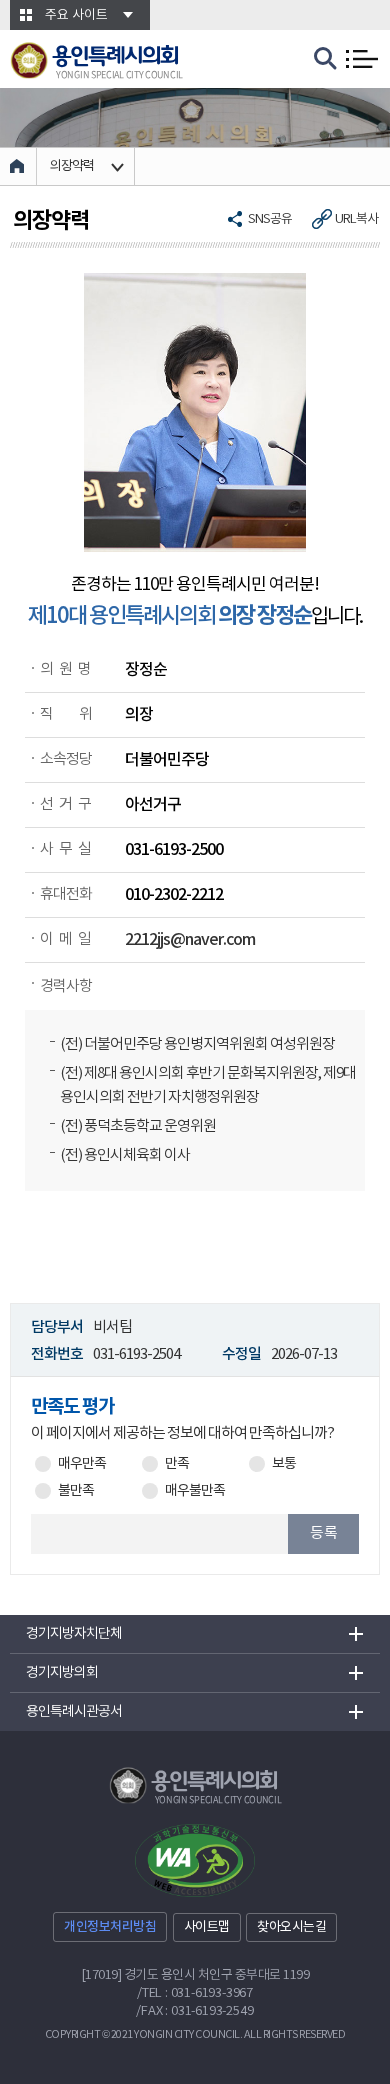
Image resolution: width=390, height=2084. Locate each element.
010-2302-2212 (174, 895)
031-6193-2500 (174, 850)
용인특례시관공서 (74, 1712)
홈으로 (18, 166)
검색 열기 (326, 59)
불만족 (76, 1491)
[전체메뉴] (362, 59)
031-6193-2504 (136, 1354)
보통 (284, 1464)
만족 (177, 1464)
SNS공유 (270, 219)
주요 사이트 (76, 15)
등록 (324, 1533)
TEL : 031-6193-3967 (197, 1993)
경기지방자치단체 (74, 1634)
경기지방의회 (62, 1673)
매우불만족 (195, 1491)
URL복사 (356, 219)
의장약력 (72, 166)
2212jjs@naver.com (190, 940)
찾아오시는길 (291, 1927)
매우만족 (82, 1464)
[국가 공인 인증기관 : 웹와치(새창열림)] (195, 1860)
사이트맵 (207, 1927)
